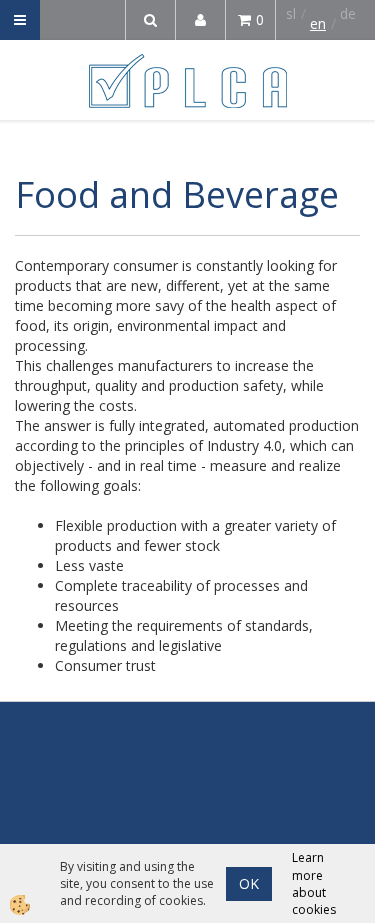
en (318, 23)
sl (291, 13)
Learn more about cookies (314, 883)
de (348, 13)
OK (249, 883)
